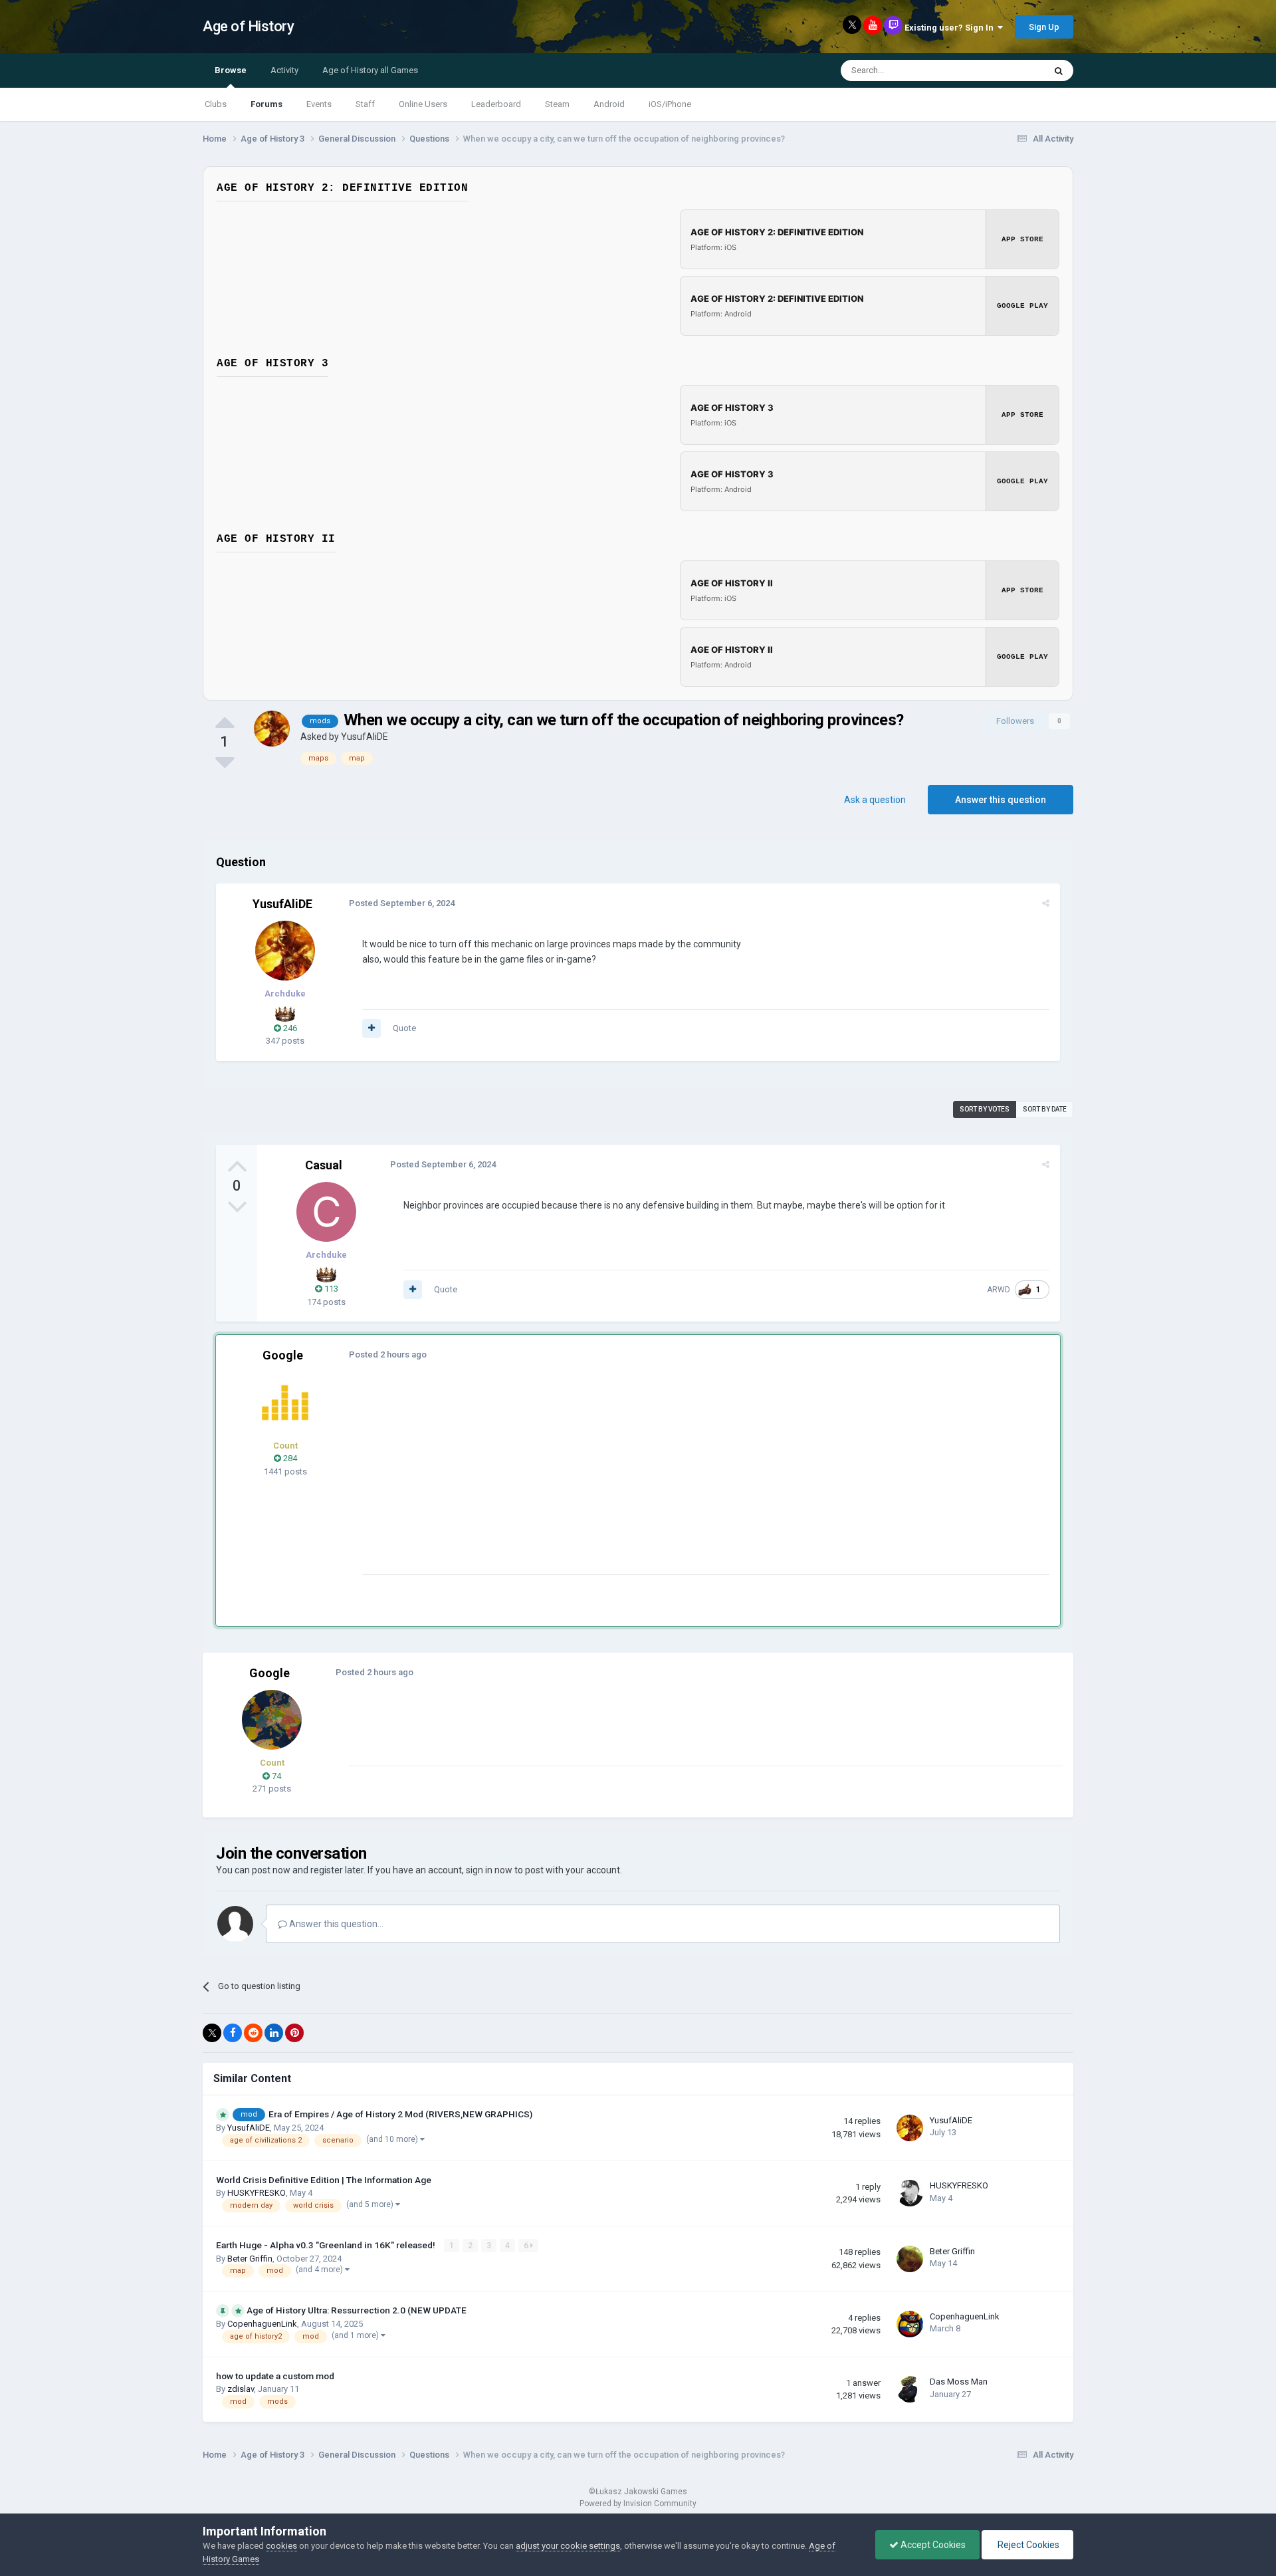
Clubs (216, 104)
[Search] (1059, 70)
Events (319, 104)
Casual (324, 1165)
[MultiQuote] (372, 1028)
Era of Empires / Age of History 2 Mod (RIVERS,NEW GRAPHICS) (400, 2114)
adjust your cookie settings (568, 2546)
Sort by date (1045, 1109)
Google (283, 1355)
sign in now (489, 1870)
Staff (365, 104)
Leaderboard (496, 104)
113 (330, 1289)
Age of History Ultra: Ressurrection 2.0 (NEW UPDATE (357, 2310)
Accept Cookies (932, 2545)
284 (289, 1458)
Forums (266, 104)
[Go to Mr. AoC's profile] (285, 1403)
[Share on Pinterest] (294, 2033)
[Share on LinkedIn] (274, 2033)
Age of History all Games (370, 70)
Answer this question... (335, 1924)
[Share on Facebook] (233, 2033)
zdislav (241, 2389)
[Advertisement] (604, 1481)
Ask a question (875, 800)
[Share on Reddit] (253, 2033)
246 (289, 1028)
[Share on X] (212, 2033)
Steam (557, 104)
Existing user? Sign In (951, 28)
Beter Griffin (250, 2259)
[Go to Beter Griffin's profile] (910, 2259)
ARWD (999, 1290)
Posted (402, 903)
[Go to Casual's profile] (326, 1212)
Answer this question (1001, 800)
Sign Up (1044, 27)
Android (609, 104)
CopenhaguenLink (262, 2324)
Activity (284, 70)
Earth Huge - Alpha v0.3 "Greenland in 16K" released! (327, 2245)
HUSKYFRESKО (257, 2193)
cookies (281, 2546)
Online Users (423, 104)
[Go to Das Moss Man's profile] (910, 2389)
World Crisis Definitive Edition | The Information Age (324, 2180)
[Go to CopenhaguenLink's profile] (910, 2324)
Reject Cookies (1027, 2545)
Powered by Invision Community (638, 2504)
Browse (231, 70)
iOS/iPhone (670, 104)
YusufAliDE (365, 737)
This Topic (1008, 70)
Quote (404, 1028)
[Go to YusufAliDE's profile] (272, 729)
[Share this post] (1046, 903)
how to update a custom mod (275, 2376)
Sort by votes (985, 1109)
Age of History (248, 26)
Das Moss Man (959, 2382)
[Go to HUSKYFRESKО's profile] (910, 2193)
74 (275, 1776)
